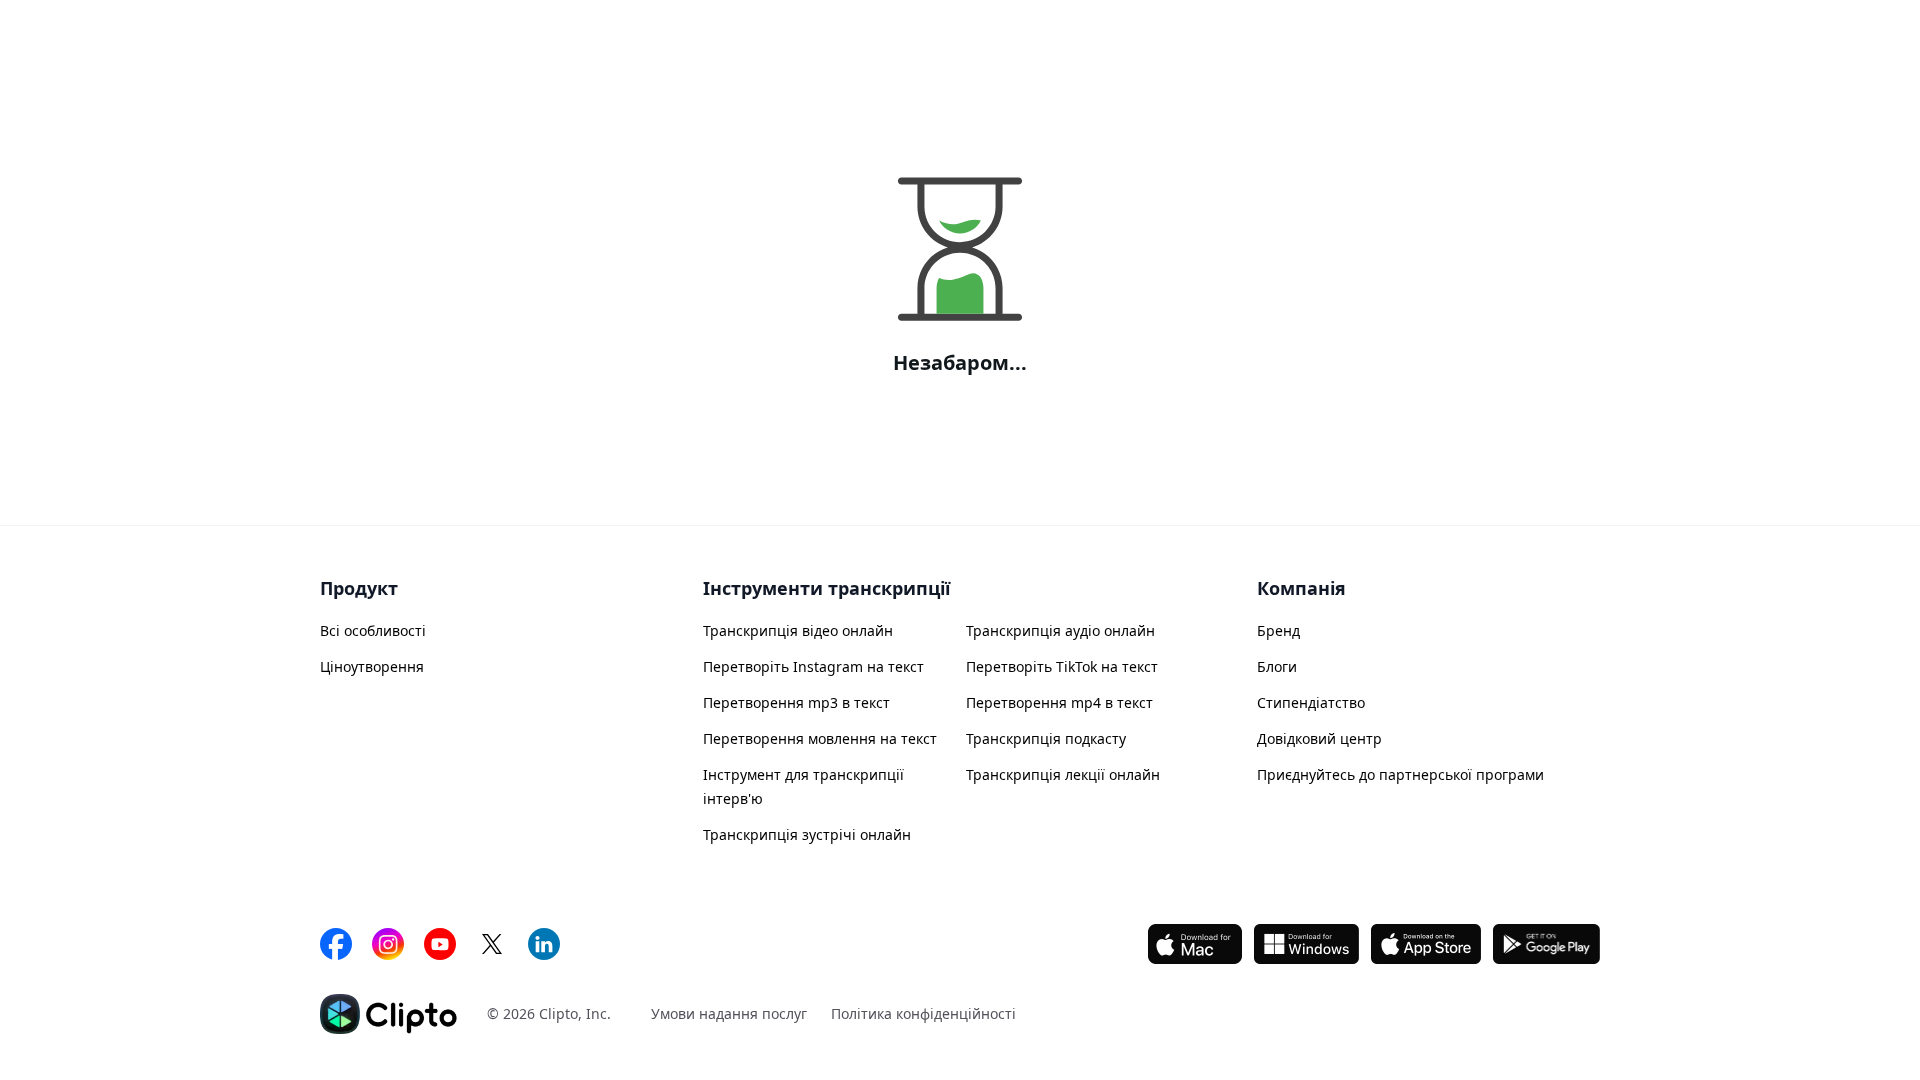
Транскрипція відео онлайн (798, 630)
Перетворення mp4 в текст (1059, 702)
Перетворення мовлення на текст (820, 738)
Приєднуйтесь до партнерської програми (1400, 774)
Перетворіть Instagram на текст (813, 666)
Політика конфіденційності (923, 1013)
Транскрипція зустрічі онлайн (807, 834)
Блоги (1277, 666)
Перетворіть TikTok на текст (1062, 666)
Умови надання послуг (729, 1013)
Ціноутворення (372, 666)
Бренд (1278, 630)
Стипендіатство (1311, 702)
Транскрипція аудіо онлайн (1060, 630)
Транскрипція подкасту (1046, 738)
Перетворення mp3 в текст (796, 702)
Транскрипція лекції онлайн (1063, 774)
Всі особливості (373, 630)
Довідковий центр (1319, 738)
